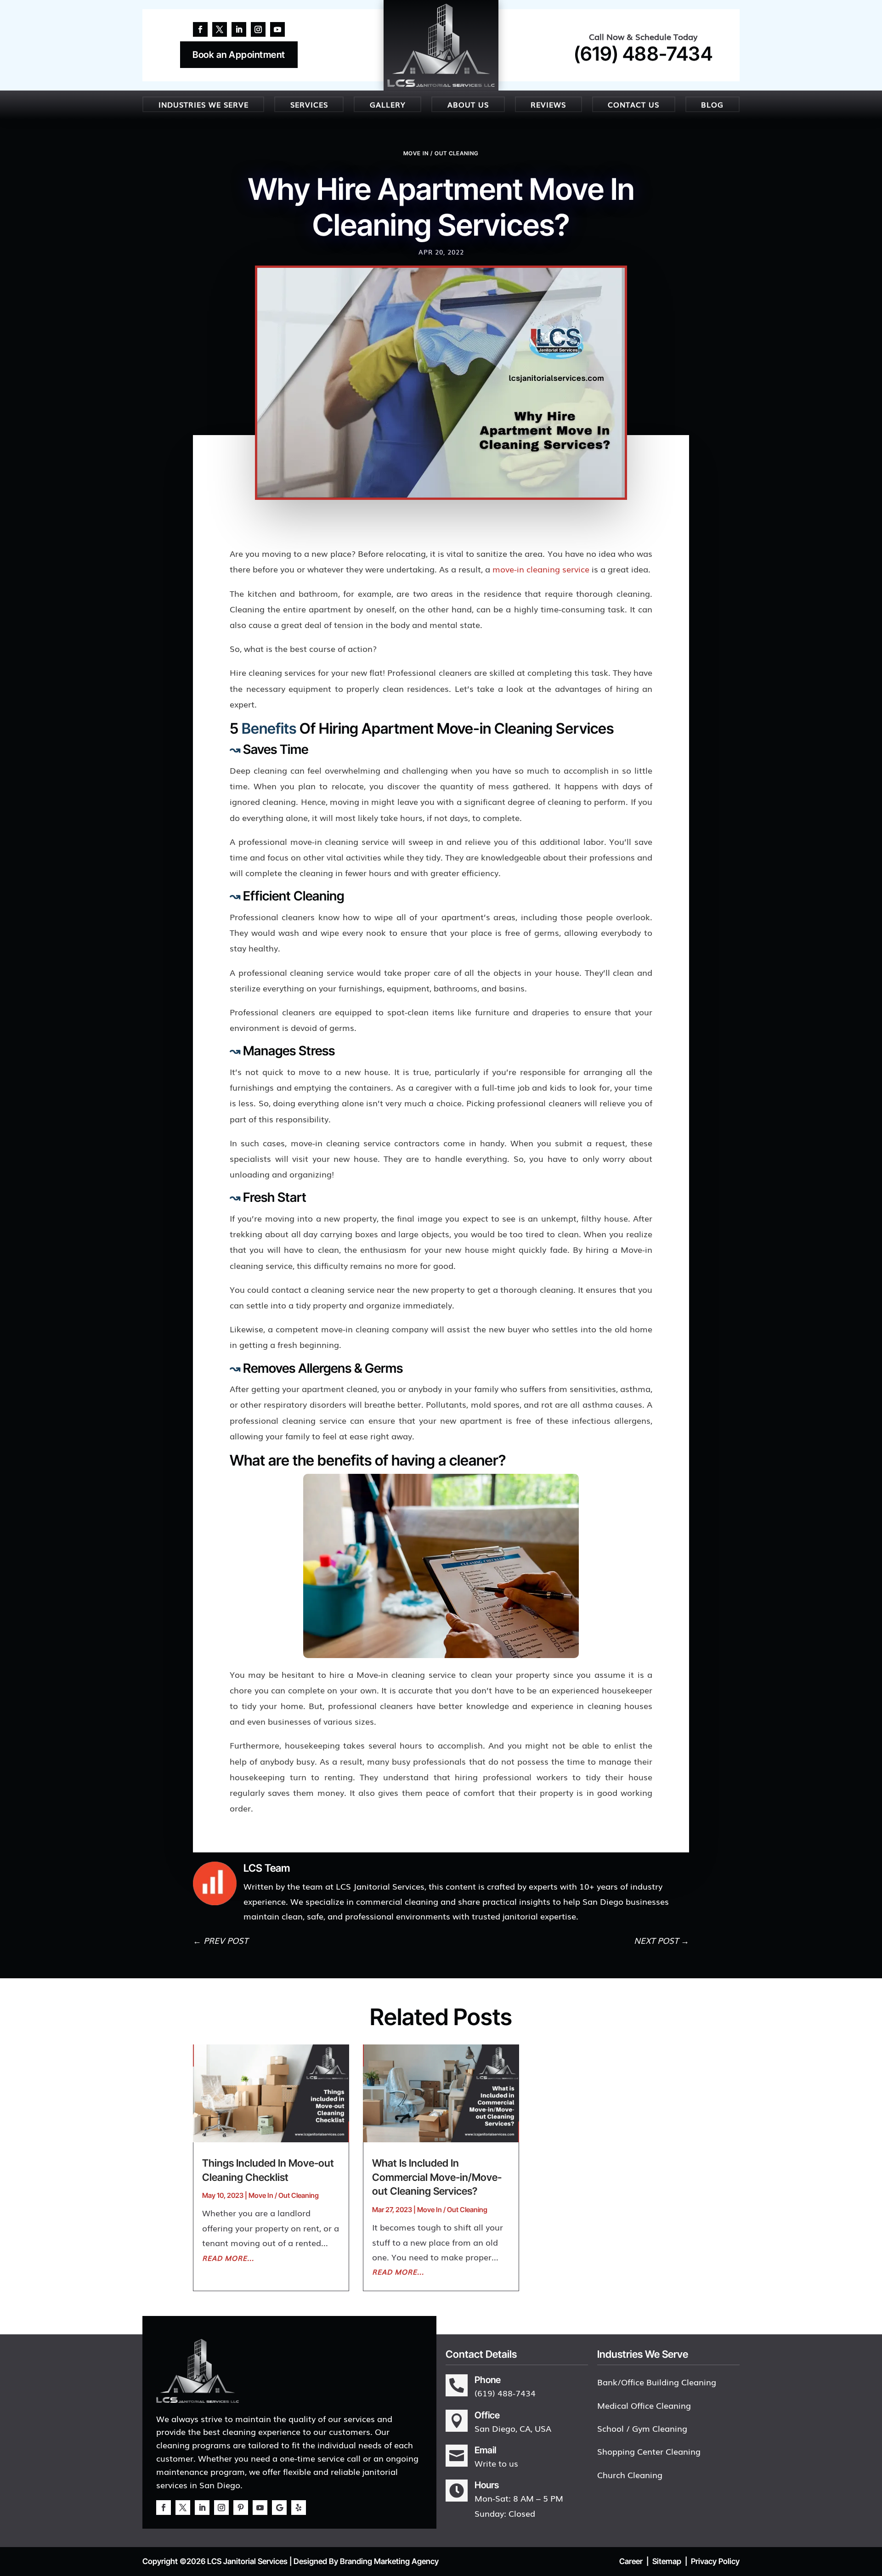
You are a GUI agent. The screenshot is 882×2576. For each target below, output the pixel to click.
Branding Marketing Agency (389, 2561)
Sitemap (667, 2561)
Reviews (548, 104)
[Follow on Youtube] (277, 29)
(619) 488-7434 (643, 54)
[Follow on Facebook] (200, 29)
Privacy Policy (715, 2561)
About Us (468, 104)
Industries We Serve (204, 104)
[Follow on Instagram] (258, 29)
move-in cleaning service (541, 569)
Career (631, 2561)
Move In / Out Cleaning (441, 153)
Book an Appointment (239, 55)
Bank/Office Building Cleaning (657, 2382)
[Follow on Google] (279, 2508)
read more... (228, 2258)
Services (309, 104)
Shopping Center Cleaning (649, 2451)
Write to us (496, 2463)
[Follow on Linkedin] (239, 29)
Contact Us (633, 104)
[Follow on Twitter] (220, 29)
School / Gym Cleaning (642, 2428)
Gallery (388, 104)
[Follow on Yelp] (299, 2508)
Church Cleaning (630, 2474)
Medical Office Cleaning (644, 2405)
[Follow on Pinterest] (241, 2508)
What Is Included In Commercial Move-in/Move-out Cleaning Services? (437, 2177)
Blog (712, 104)
